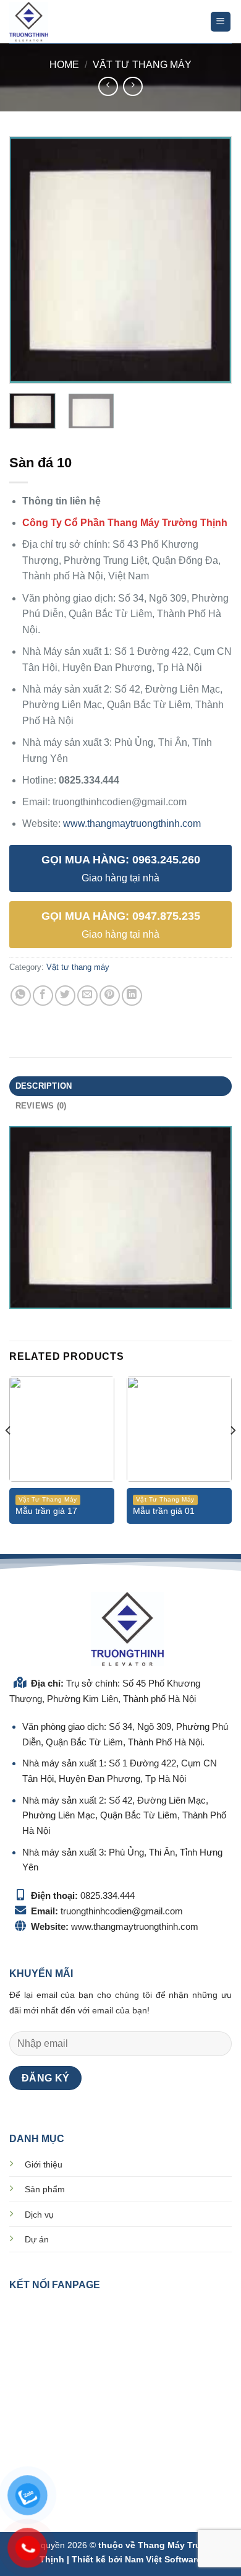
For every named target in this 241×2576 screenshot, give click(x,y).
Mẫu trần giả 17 (46, 1511)
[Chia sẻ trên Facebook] (43, 996)
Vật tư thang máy (142, 65)
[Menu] (221, 22)
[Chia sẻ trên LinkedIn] (132, 996)
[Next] (212, 260)
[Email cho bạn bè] (87, 996)
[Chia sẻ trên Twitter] (65, 996)
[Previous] (29, 260)
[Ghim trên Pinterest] (110, 996)
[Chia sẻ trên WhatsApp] (21, 996)
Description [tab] (44, 1086)
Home (64, 65)
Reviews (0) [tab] (41, 1106)
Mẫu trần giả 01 (164, 1511)
